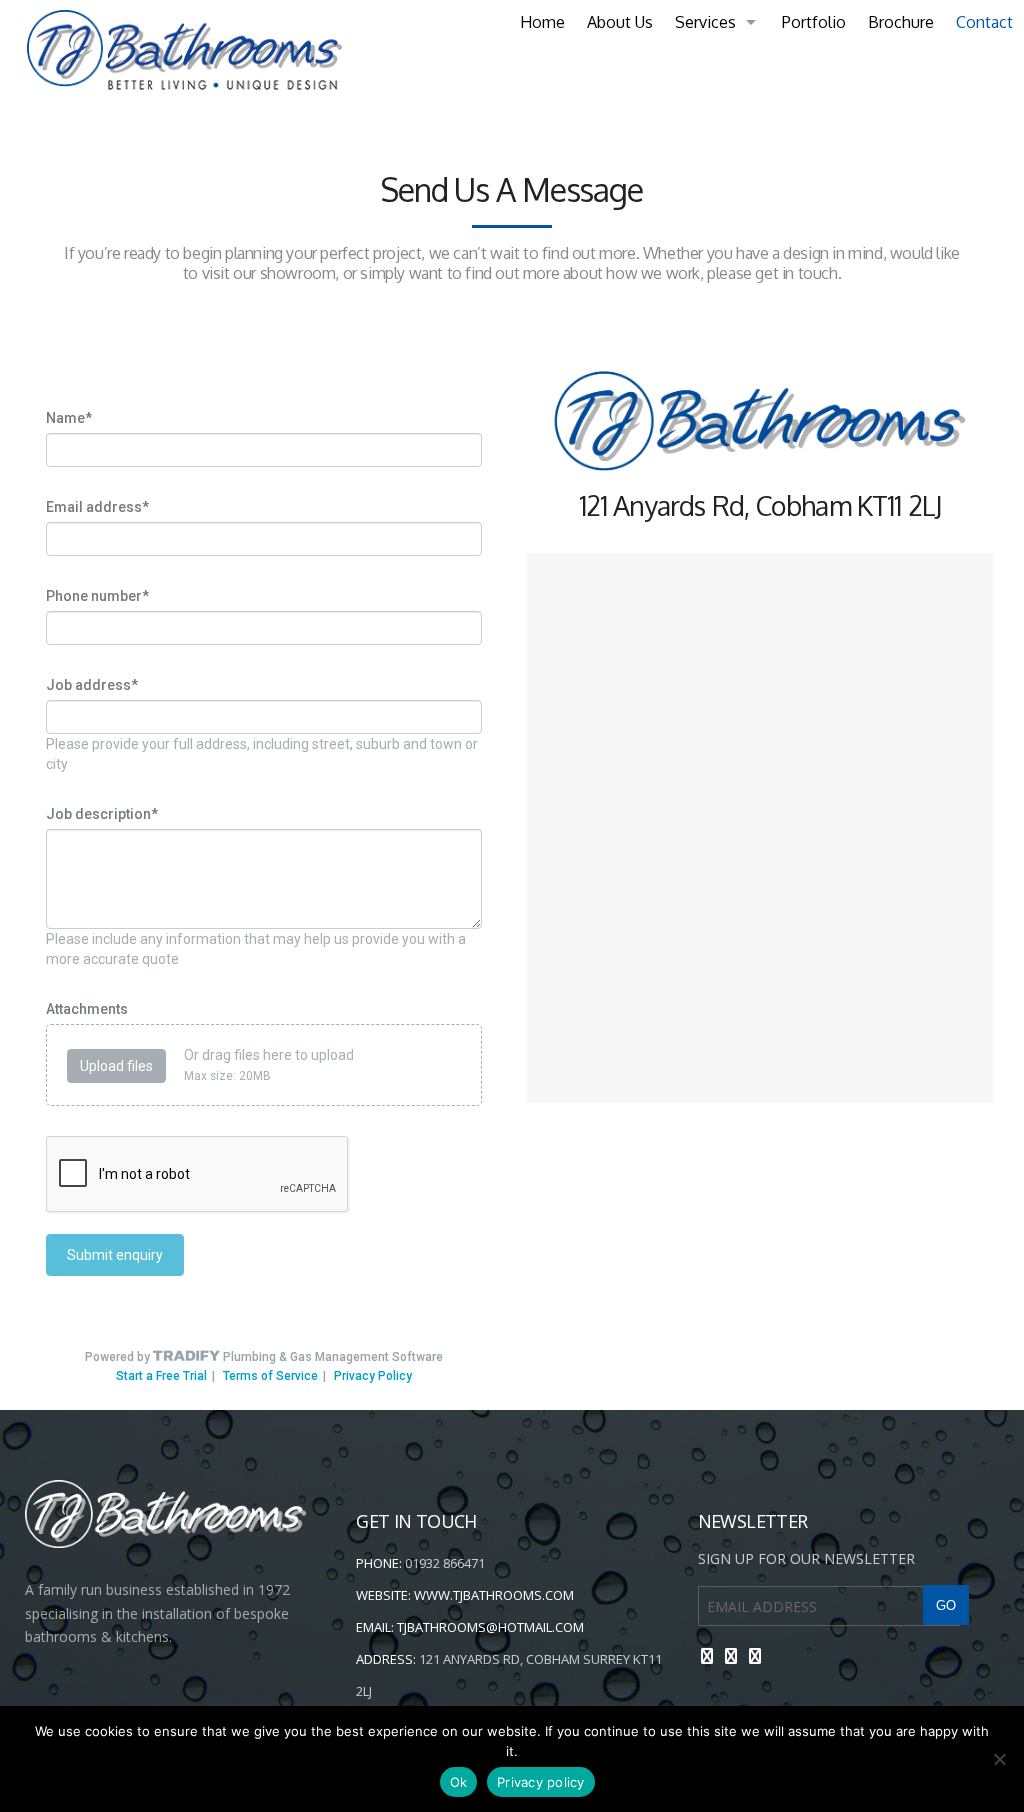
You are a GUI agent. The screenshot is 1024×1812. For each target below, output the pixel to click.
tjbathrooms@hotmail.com (490, 1627)
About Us (620, 22)
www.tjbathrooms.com (494, 1595)
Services (705, 22)
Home (542, 22)
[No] (999, 1759)
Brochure (901, 22)
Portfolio (814, 22)
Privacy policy (541, 1782)
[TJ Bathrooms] (179, 50)
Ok (459, 1782)
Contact (984, 22)
